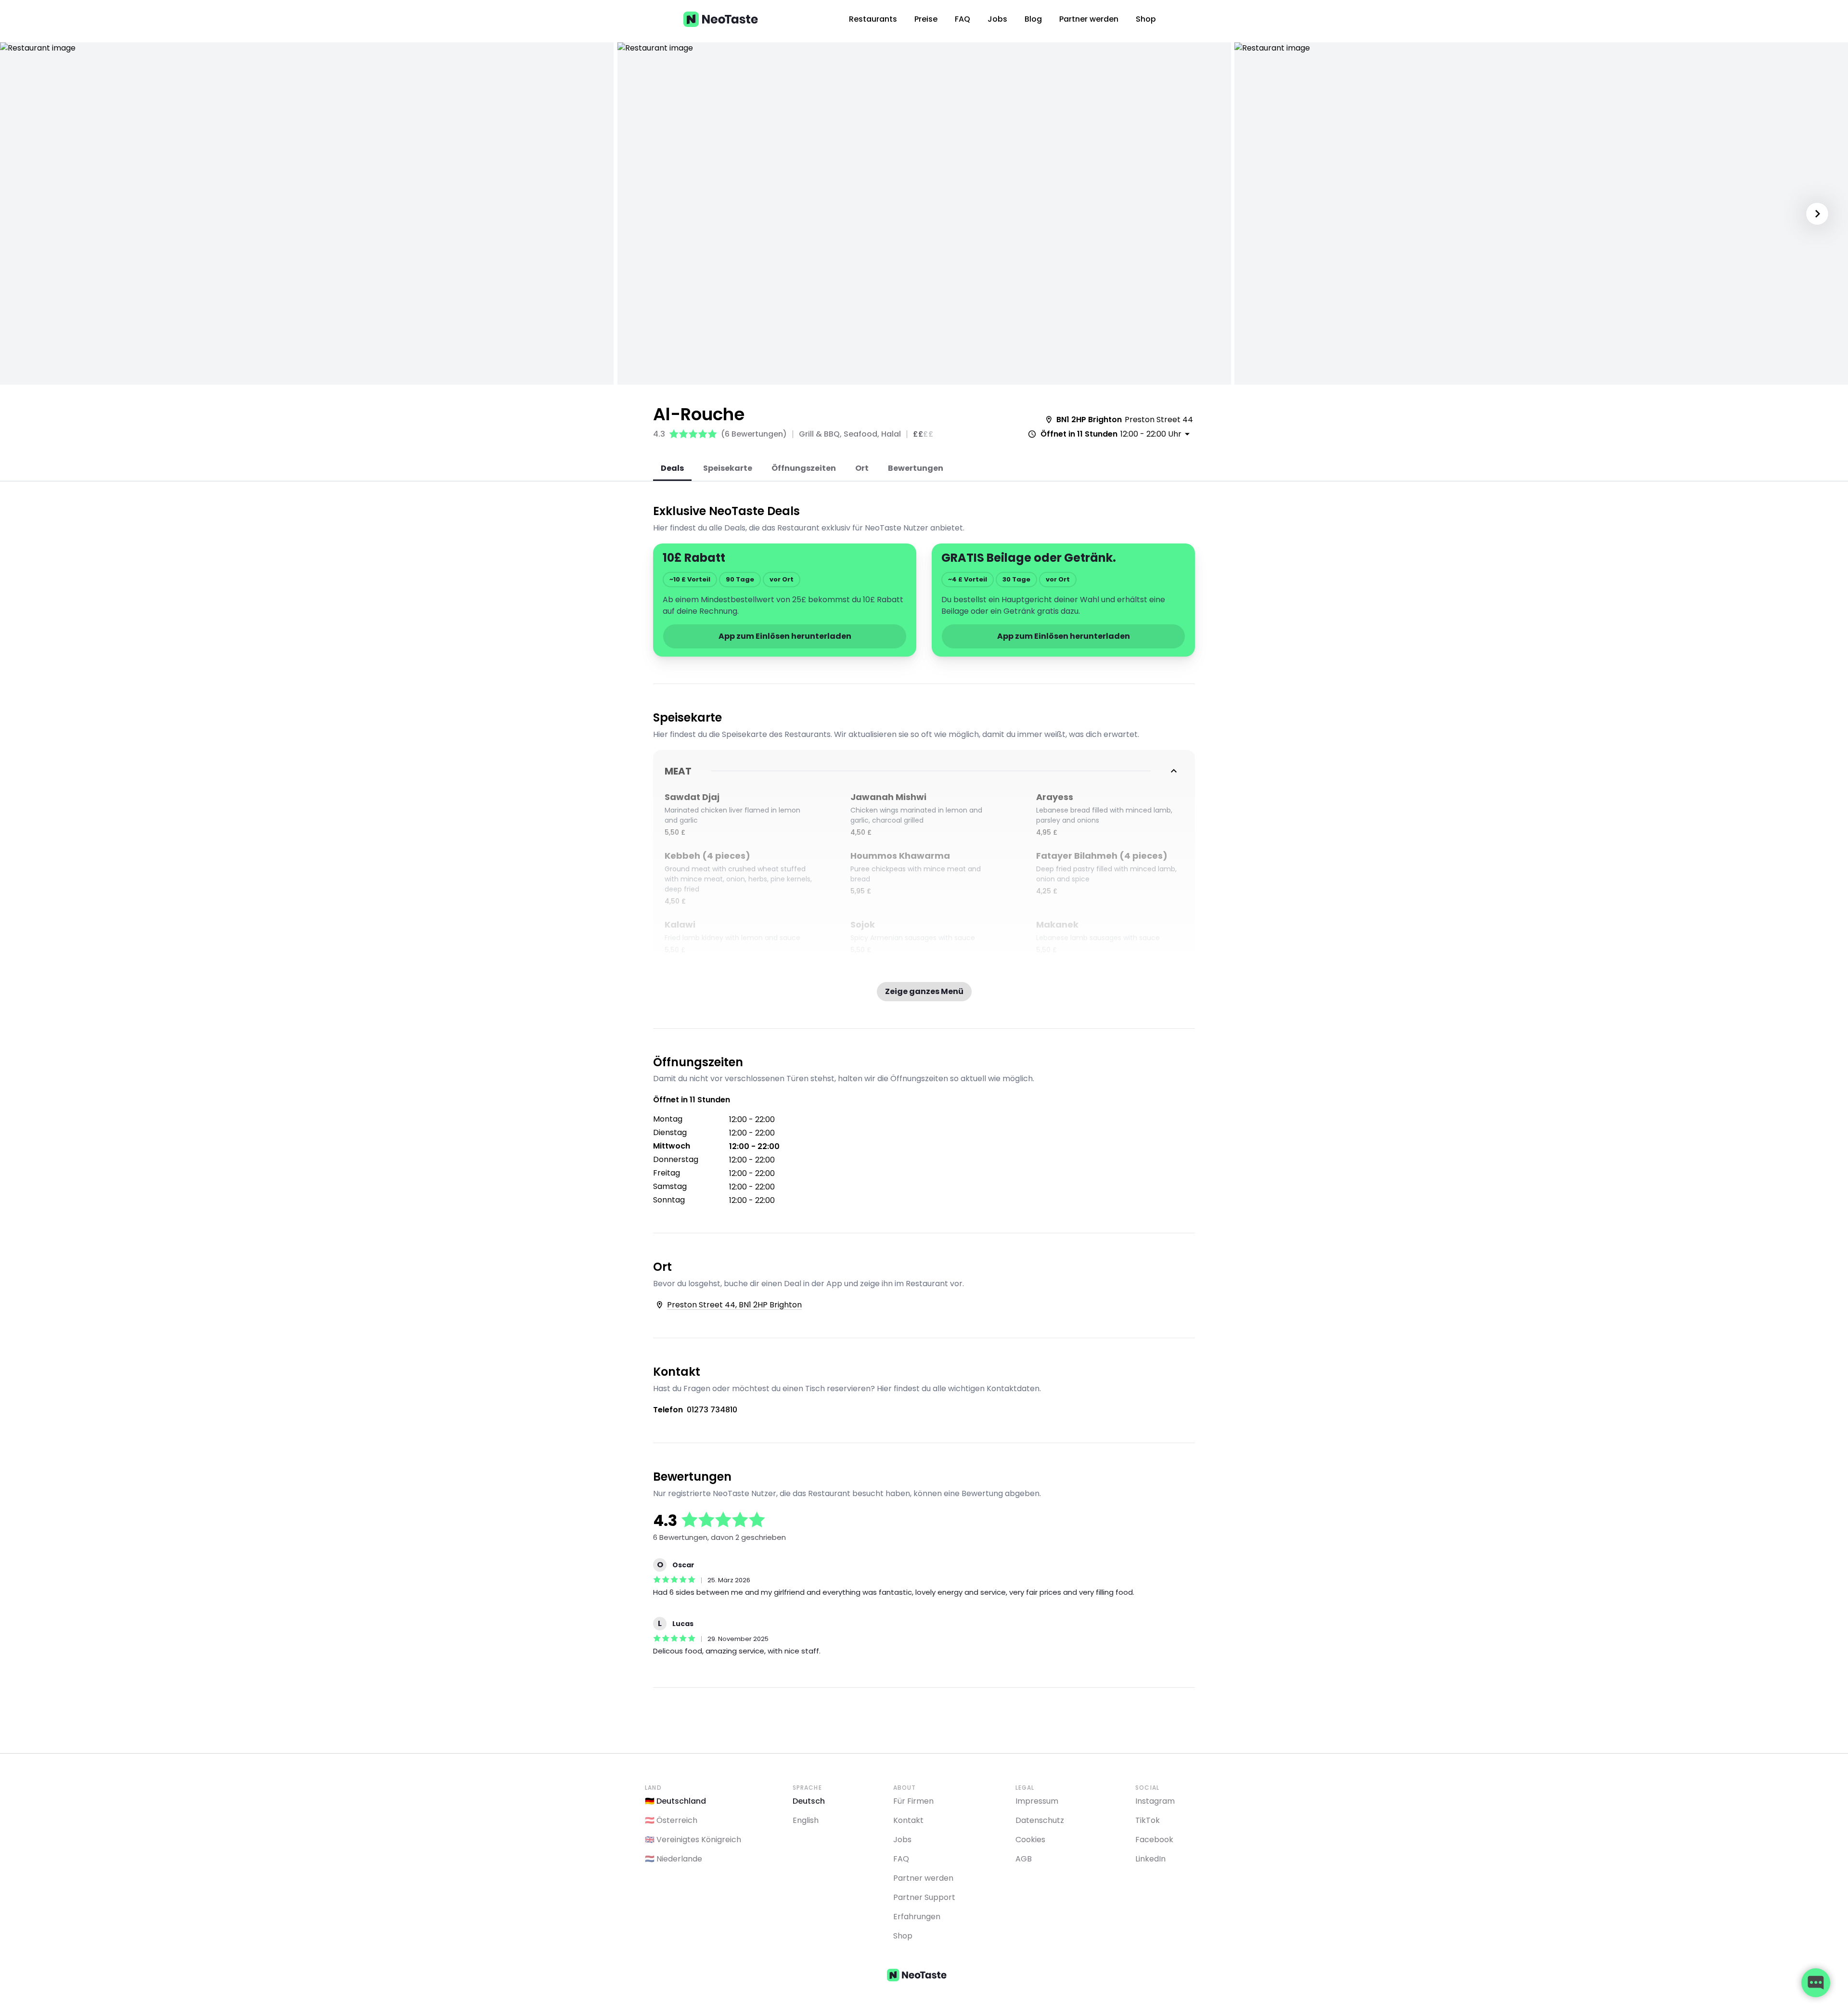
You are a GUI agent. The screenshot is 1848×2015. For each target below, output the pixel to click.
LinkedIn (1150, 1859)
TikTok (1148, 1820)
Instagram (1155, 1801)
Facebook (1154, 1840)
